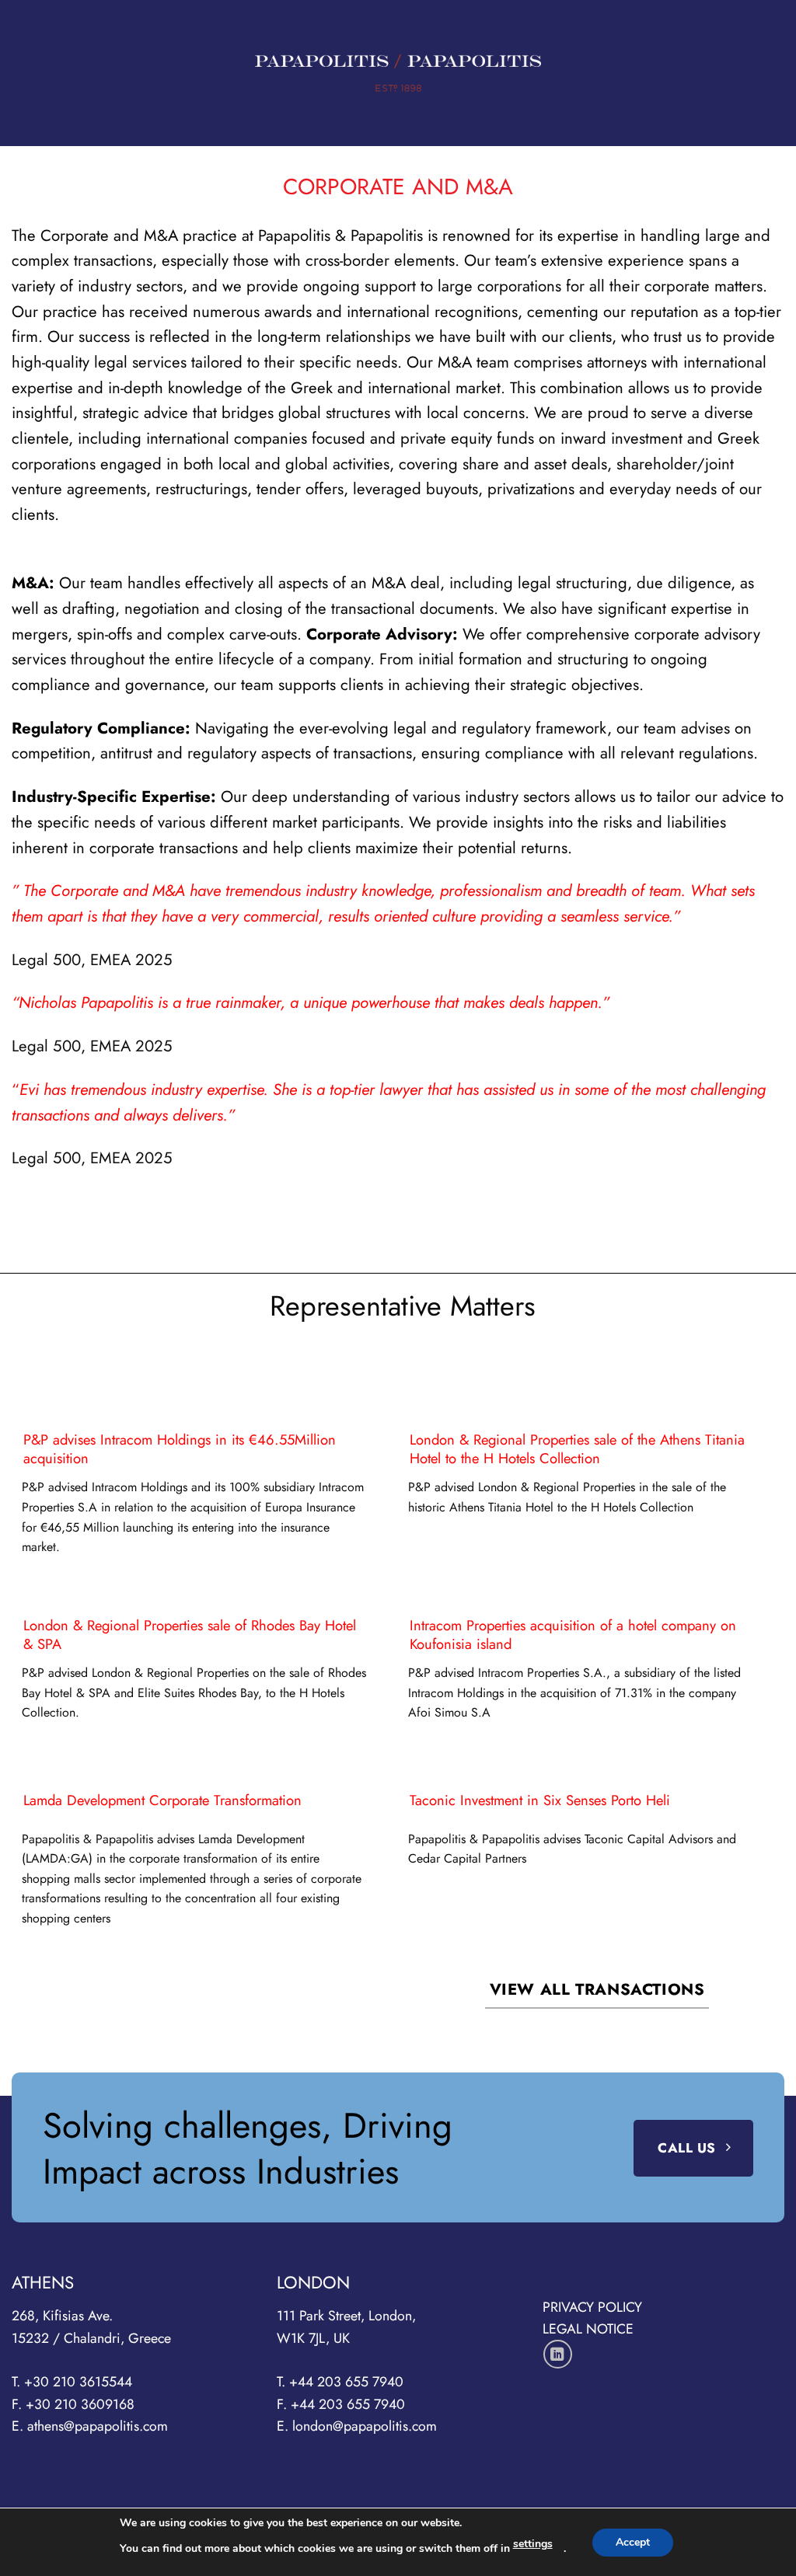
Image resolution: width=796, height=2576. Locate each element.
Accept (633, 2542)
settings (533, 2544)
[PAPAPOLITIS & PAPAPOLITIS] (398, 73)
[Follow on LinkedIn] (558, 2354)
